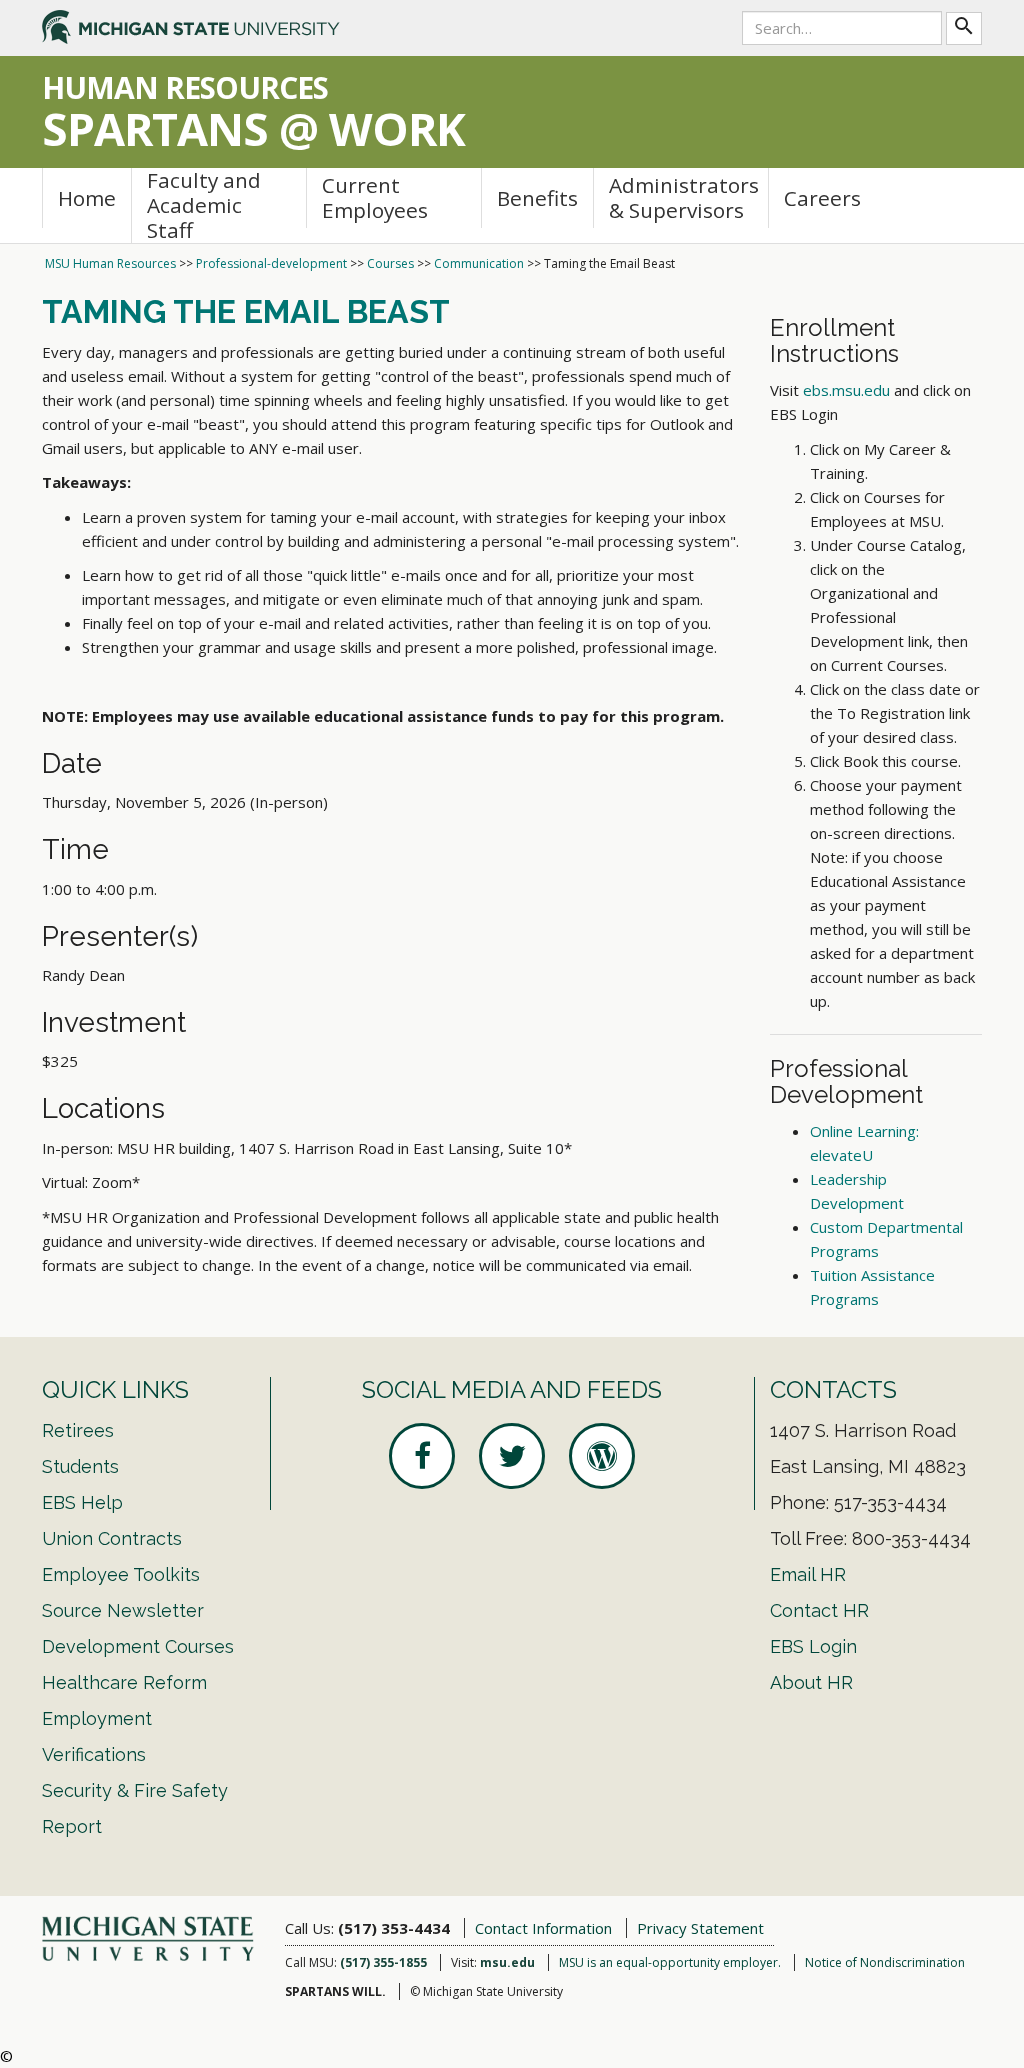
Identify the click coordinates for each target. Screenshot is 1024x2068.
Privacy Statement (700, 1928)
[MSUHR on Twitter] (512, 1456)
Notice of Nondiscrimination (885, 1962)
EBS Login (813, 1646)
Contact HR (819, 1610)
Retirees (78, 1430)
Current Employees (375, 197)
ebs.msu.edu (846, 390)
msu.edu (507, 1962)
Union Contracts (112, 1538)
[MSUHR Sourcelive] (602, 1456)
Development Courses (138, 1646)
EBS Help (82, 1502)
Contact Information (543, 1928)
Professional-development (271, 263)
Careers (822, 198)
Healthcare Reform (124, 1682)
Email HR (808, 1574)
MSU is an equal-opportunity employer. (670, 1962)
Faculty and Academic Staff (204, 205)
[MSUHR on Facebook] (422, 1456)
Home (87, 198)
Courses (390, 263)
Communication (479, 263)
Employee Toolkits (121, 1574)
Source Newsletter (123, 1610)
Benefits (537, 198)
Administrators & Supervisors (684, 197)
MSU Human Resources (110, 263)
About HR (811, 1682)
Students (80, 1466)
